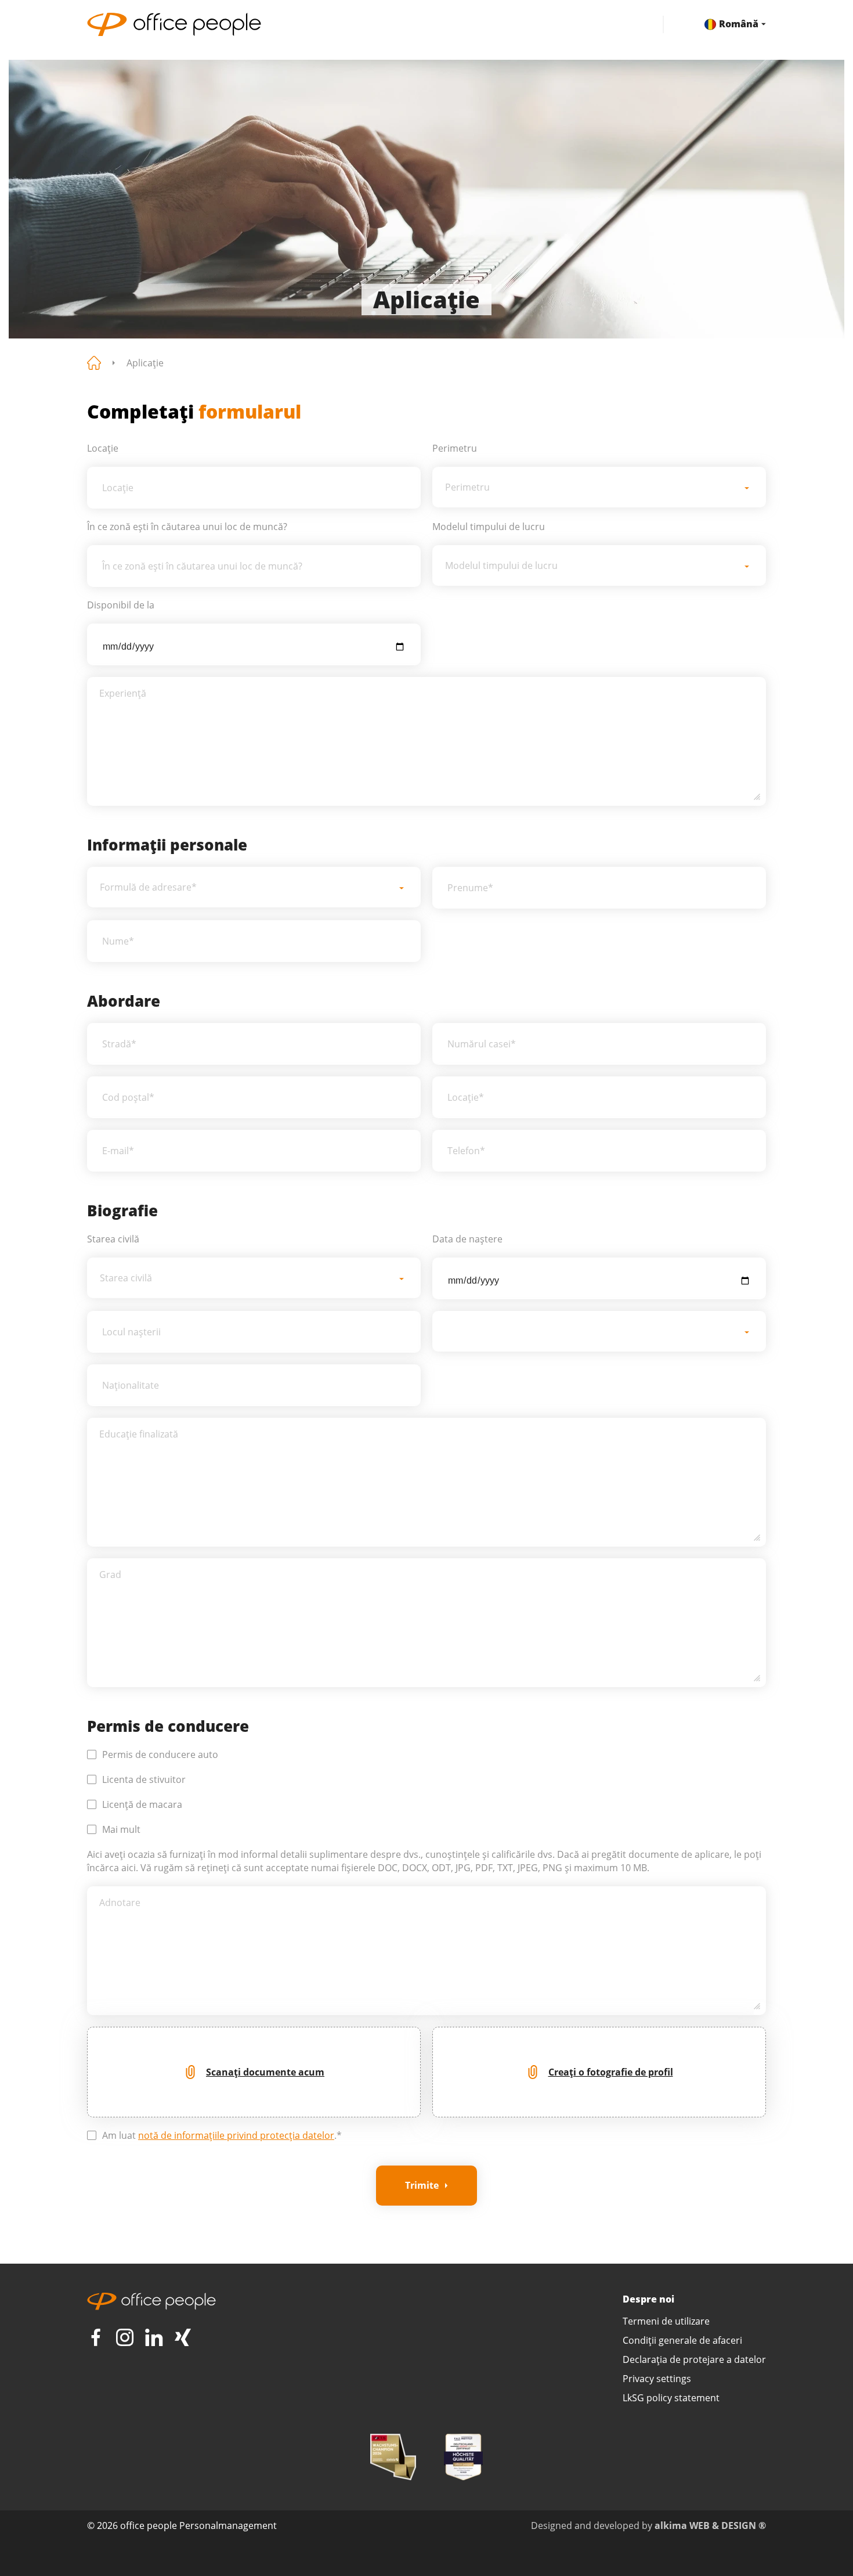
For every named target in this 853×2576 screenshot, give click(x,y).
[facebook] (96, 2337)
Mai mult (121, 1829)
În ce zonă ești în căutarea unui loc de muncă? (202, 566)
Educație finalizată (139, 1434)
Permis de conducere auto (160, 1754)
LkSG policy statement (671, 2398)
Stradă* (119, 1044)
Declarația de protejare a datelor (694, 2359)
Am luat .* (222, 2135)
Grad (110, 1575)
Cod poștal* (128, 1097)
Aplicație (145, 363)
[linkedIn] (154, 2337)
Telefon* (466, 1151)
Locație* (466, 1097)
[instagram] (125, 2337)
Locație (118, 488)
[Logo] (355, 24)
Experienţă (123, 693)
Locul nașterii (131, 1332)
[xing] (183, 2337)
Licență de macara (142, 1804)
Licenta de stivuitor (144, 1779)
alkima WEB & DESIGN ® (710, 2525)
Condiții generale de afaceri (682, 2340)
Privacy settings (657, 2379)
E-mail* (118, 1151)
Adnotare (120, 1903)
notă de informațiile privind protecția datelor (236, 2135)
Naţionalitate (131, 1385)
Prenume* (470, 888)
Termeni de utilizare (666, 2321)
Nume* (118, 941)
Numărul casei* (482, 1044)
